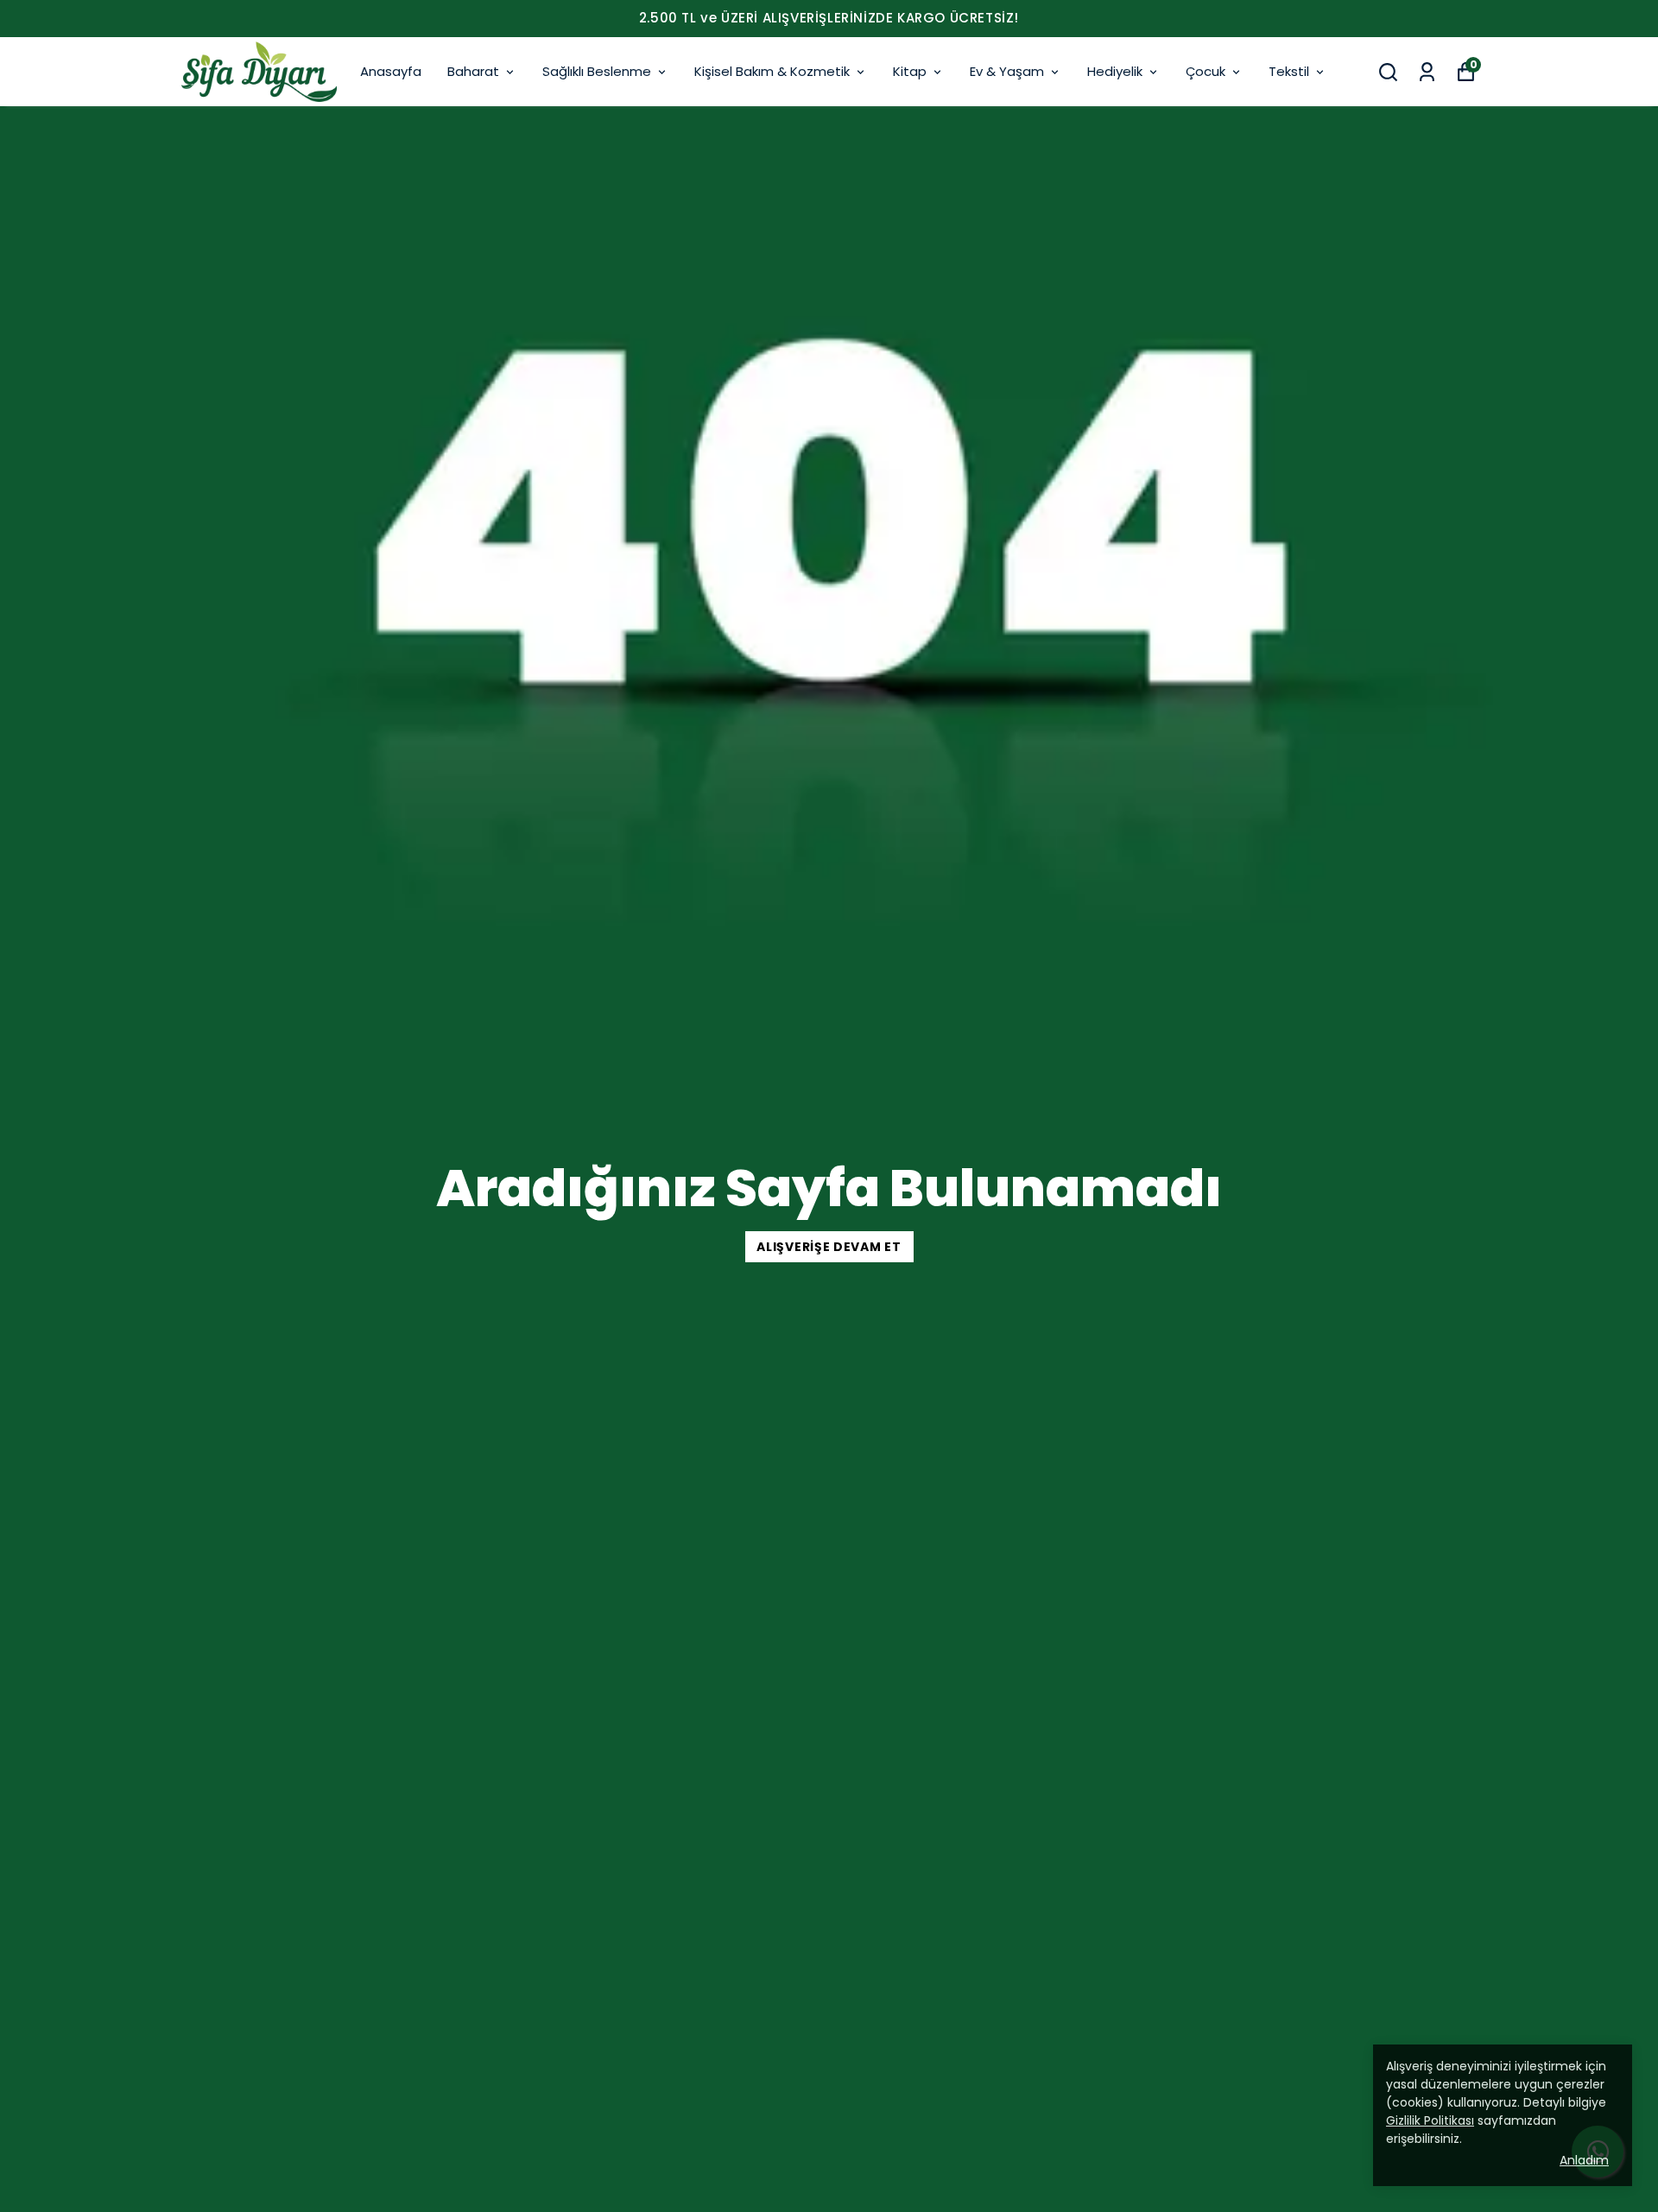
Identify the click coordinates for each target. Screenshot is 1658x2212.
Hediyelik (1115, 71)
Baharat (473, 71)
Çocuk (1206, 71)
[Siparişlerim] (1427, 72)
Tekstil (1289, 71)
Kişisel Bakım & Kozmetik (772, 71)
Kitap (910, 71)
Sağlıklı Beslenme (597, 71)
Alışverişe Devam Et (829, 1247)
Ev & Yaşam (1007, 71)
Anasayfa (391, 71)
